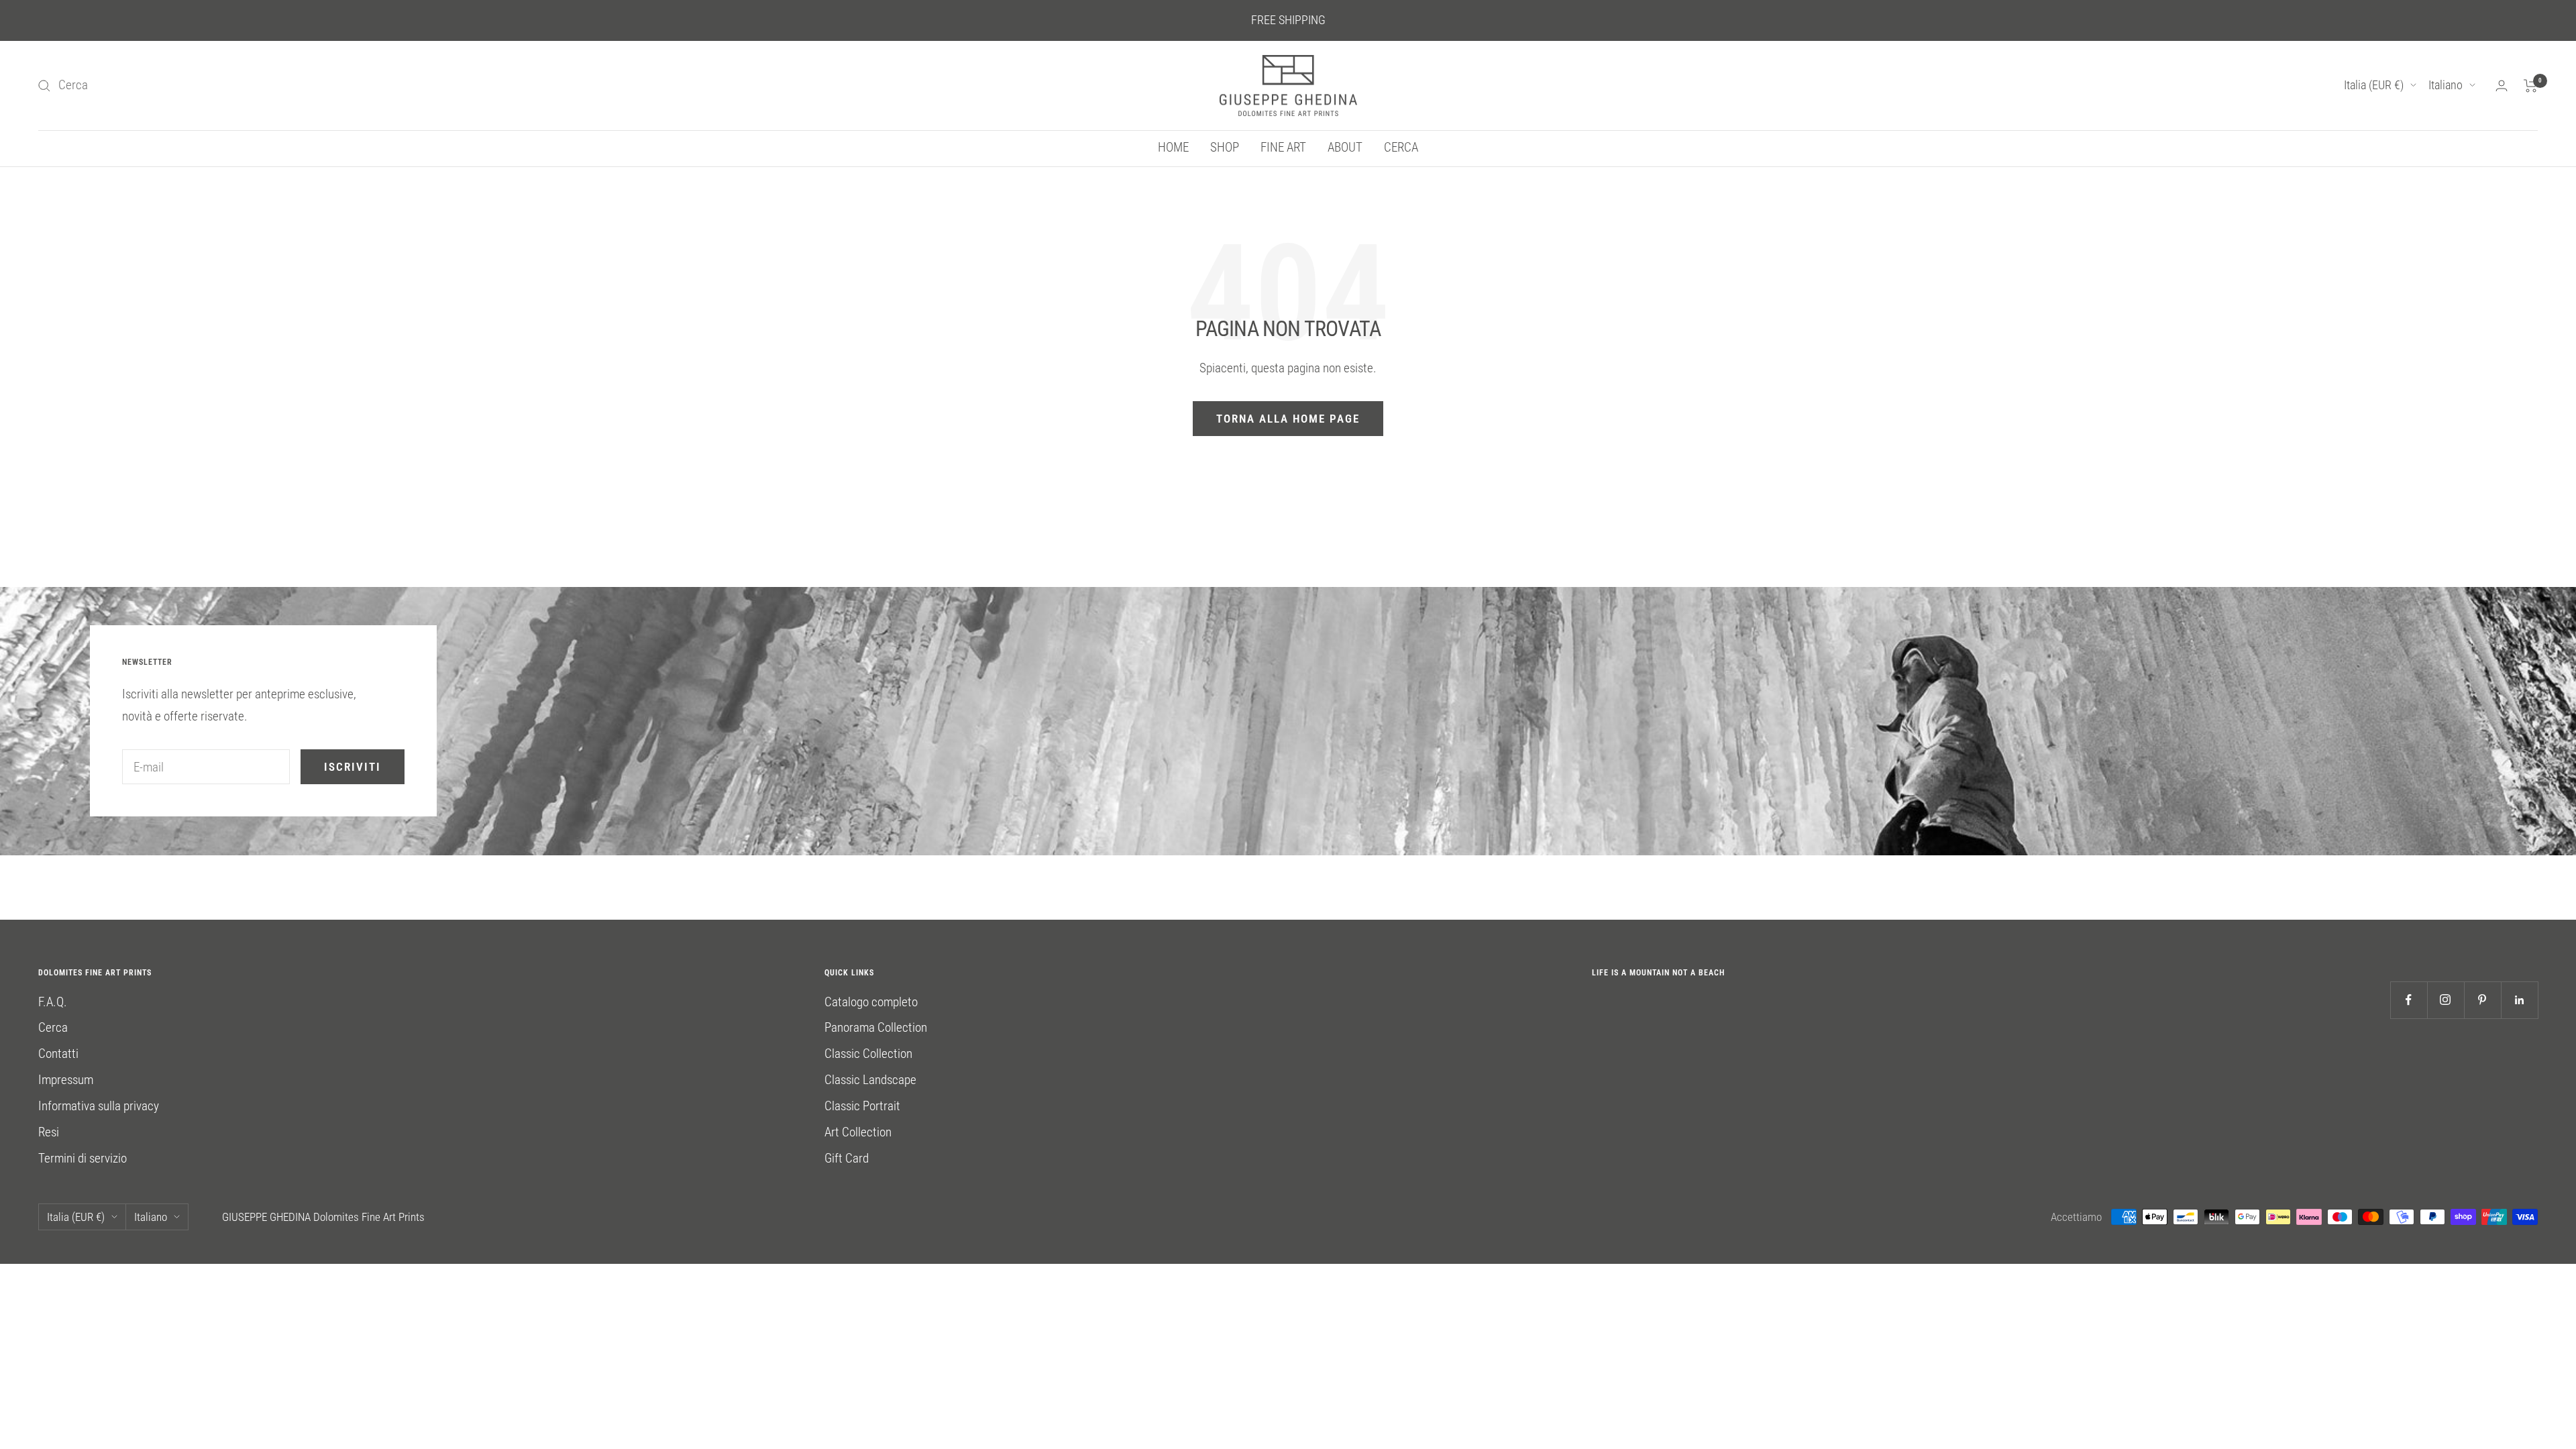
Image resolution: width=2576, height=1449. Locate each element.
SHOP (1225, 147)
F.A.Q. (53, 1002)
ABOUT (1345, 147)
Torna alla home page (1288, 419)
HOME (1173, 147)
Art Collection (858, 1132)
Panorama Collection (876, 1027)
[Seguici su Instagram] (2446, 1000)
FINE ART (1283, 147)
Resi (49, 1132)
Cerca (53, 1027)
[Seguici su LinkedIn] (2519, 1000)
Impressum (66, 1080)
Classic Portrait (862, 1106)
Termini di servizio (83, 1158)
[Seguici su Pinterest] (2482, 1000)
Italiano (2446, 85)
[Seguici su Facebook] (2409, 1000)
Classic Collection (868, 1054)
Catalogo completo (871, 1002)
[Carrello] (2531, 86)
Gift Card (847, 1158)
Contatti (58, 1054)
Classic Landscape (870, 1080)
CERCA (1401, 147)
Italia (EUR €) (2374, 85)
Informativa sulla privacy (99, 1106)
